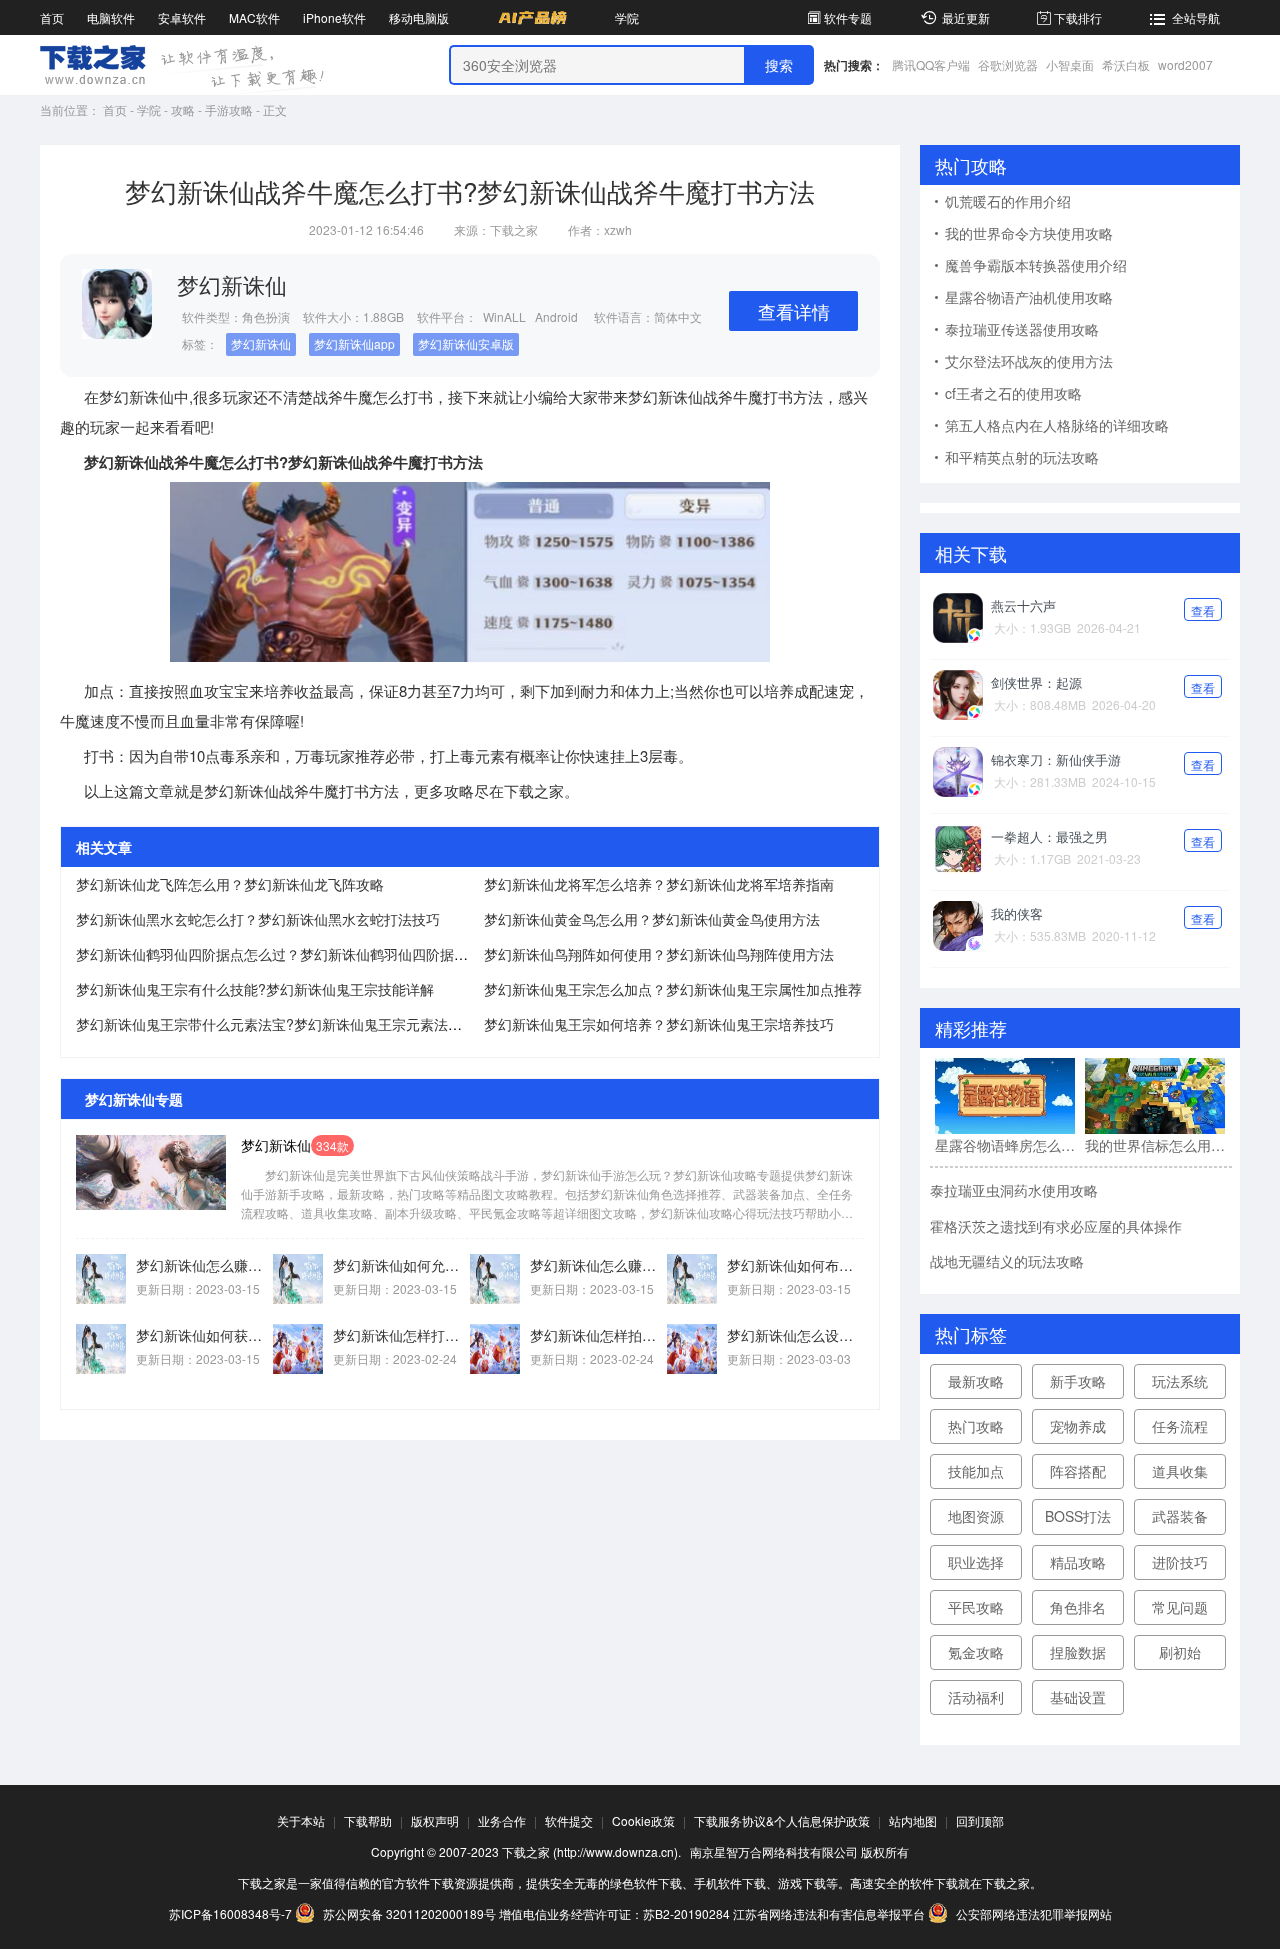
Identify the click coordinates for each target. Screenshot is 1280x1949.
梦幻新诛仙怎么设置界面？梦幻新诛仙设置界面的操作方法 (795, 1335)
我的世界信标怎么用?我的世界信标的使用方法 (1155, 1145)
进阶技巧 (1180, 1562)
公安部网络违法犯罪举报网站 (1032, 1913)
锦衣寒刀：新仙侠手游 (1056, 759)
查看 (1203, 610)
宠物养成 (1078, 1426)
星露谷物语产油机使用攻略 (1029, 297)
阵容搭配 (1078, 1471)
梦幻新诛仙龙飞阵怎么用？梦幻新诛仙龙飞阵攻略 (230, 884)
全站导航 (1196, 17)
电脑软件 (111, 17)
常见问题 (1180, 1607)
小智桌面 (1070, 64)
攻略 (183, 109)
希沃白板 (1126, 64)
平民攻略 (976, 1607)
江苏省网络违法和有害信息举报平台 (829, 1913)
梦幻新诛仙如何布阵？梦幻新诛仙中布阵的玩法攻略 (795, 1265)
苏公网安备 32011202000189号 (409, 1913)
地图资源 (976, 1516)
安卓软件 (182, 17)
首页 (52, 17)
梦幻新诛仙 (261, 343)
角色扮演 (266, 316)
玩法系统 (1180, 1381)
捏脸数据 (1078, 1652)
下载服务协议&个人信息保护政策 (782, 1820)
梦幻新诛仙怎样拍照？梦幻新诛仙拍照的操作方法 (598, 1335)
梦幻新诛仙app (354, 343)
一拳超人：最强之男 (1049, 836)
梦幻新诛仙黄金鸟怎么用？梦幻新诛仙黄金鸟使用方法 (652, 919)
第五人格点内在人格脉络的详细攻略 (1057, 425)
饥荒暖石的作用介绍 (1008, 201)
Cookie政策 (643, 1820)
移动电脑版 (419, 17)
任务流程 (1180, 1426)
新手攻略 (1078, 1381)
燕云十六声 (1023, 605)
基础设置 (1078, 1697)
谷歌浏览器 (1008, 64)
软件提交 (569, 1820)
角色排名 (1078, 1607)
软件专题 (848, 17)
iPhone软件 (334, 17)
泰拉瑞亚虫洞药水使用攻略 (1014, 1190)
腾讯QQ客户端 (931, 64)
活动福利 (976, 1697)
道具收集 (1180, 1471)
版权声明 (435, 1820)
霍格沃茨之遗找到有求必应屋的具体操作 (1056, 1226)
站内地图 (913, 1820)
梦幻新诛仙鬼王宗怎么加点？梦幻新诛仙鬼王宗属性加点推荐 (673, 989)
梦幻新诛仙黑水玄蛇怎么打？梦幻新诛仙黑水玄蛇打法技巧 (258, 919)
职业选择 (976, 1562)
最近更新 (966, 17)
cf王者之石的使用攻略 (1013, 393)
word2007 (1185, 64)
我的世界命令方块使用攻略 (1029, 233)
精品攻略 (1078, 1562)
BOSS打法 (1078, 1516)
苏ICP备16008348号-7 (230, 1913)
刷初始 (1180, 1652)
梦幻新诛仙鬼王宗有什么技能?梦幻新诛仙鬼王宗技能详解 (255, 989)
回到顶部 (980, 1820)
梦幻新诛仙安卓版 (466, 343)
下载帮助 (368, 1820)
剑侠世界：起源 (1036, 682)
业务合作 (502, 1820)
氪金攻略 (976, 1652)
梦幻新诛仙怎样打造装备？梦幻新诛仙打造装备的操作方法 (401, 1335)
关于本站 (301, 1820)
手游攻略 (229, 109)
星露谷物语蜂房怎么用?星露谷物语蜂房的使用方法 (1005, 1145)
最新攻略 (976, 1381)
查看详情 (794, 311)
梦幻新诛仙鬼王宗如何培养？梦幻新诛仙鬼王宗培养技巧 (659, 1024)
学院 (627, 17)
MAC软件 (254, 17)
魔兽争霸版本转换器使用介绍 (1036, 265)
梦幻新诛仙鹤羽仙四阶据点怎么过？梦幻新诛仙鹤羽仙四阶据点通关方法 (300, 954)
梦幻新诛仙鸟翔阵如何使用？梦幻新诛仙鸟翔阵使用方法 (659, 954)
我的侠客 (1017, 913)
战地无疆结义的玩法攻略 (1007, 1261)
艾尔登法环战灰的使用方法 (1029, 361)
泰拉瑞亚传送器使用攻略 (1022, 329)
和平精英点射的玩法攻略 (1022, 457)
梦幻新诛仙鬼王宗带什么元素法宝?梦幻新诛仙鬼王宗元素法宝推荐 (283, 1024)
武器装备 (1180, 1516)
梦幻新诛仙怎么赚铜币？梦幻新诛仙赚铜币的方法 (204, 1265)
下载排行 (1078, 17)
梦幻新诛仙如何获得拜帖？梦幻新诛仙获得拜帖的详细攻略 (204, 1335)
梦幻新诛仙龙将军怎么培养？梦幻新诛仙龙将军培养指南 (659, 884)
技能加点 (976, 1471)
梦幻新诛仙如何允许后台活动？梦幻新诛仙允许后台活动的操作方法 (401, 1265)
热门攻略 (976, 1426)
